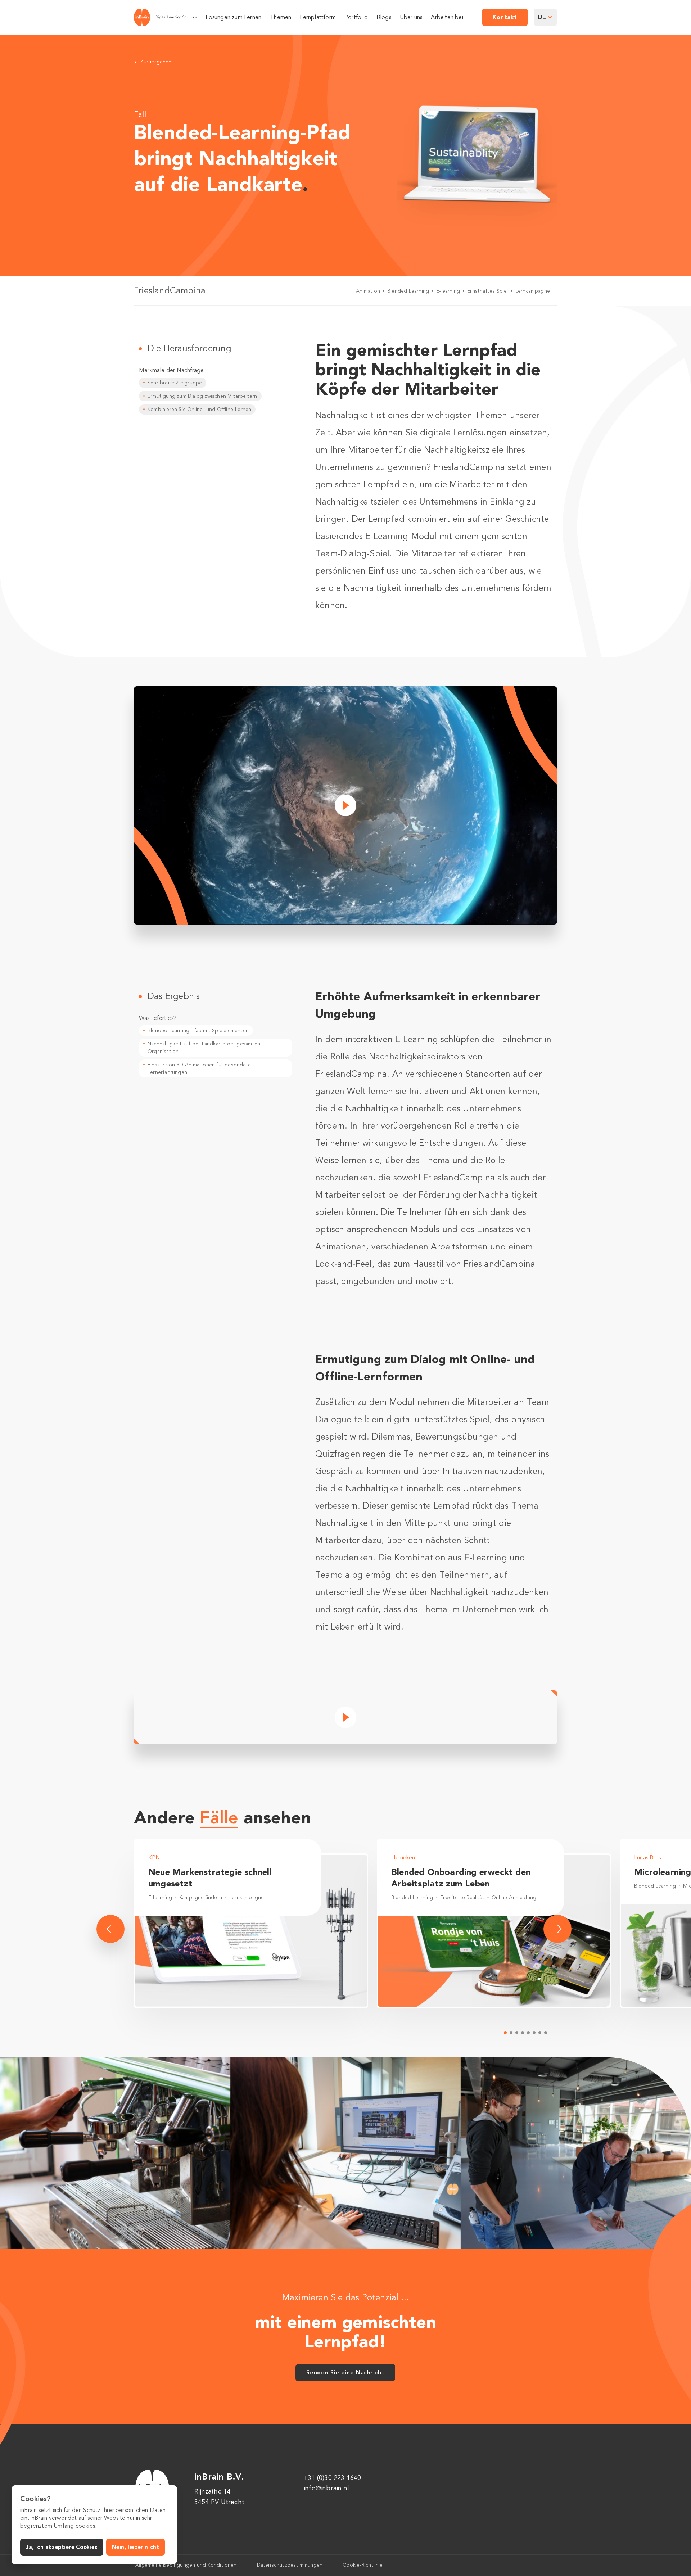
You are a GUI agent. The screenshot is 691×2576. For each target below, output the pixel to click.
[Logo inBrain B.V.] (166, 17)
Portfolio (356, 18)
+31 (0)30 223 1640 (333, 2478)
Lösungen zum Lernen (233, 18)
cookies (85, 2526)
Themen (281, 18)
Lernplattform (318, 18)
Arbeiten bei (447, 18)
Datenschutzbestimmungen (290, 2565)
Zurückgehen (156, 62)
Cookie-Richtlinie (363, 2565)
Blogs (384, 18)
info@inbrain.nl (326, 2488)
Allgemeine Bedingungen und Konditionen (186, 2565)
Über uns (411, 18)
